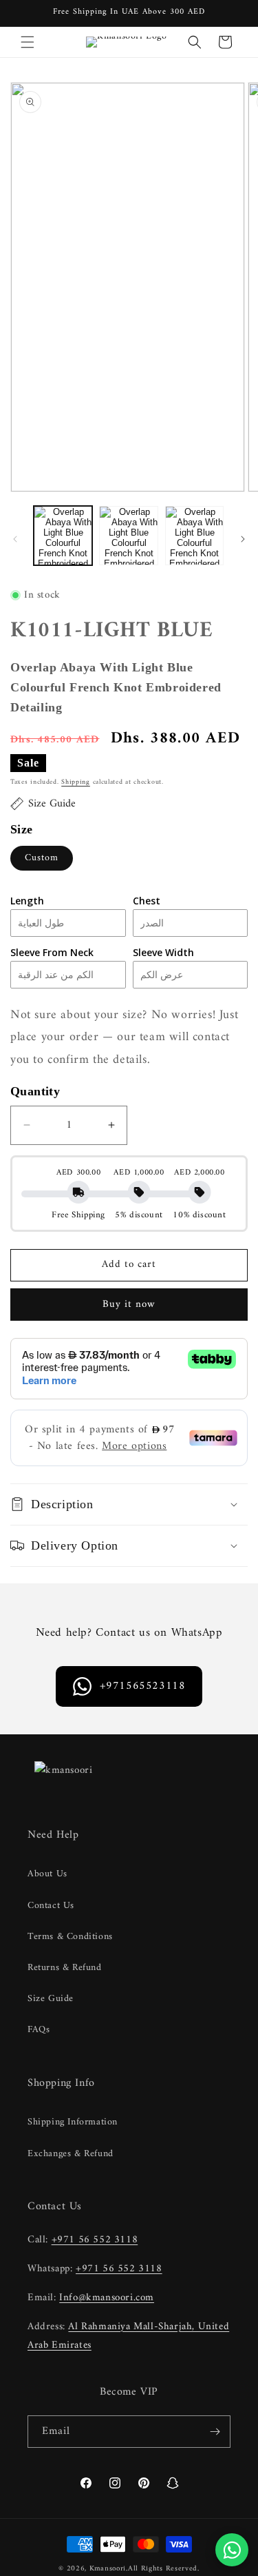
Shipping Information (73, 2122)
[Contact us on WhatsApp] (232, 2550)
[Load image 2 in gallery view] (128, 535)
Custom (42, 858)
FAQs (39, 2030)
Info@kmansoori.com (107, 2298)
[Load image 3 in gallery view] (194, 535)
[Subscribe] (215, 2432)
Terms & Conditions (70, 1937)
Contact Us (51, 1906)
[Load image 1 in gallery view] (63, 535)
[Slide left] (15, 539)
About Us (47, 1874)
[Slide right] (243, 539)
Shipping (76, 782)
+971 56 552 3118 (95, 2240)
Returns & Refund (65, 1968)
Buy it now (129, 1305)
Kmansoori (108, 2569)
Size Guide (51, 1999)
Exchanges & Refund (71, 2154)
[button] (28, 42)
